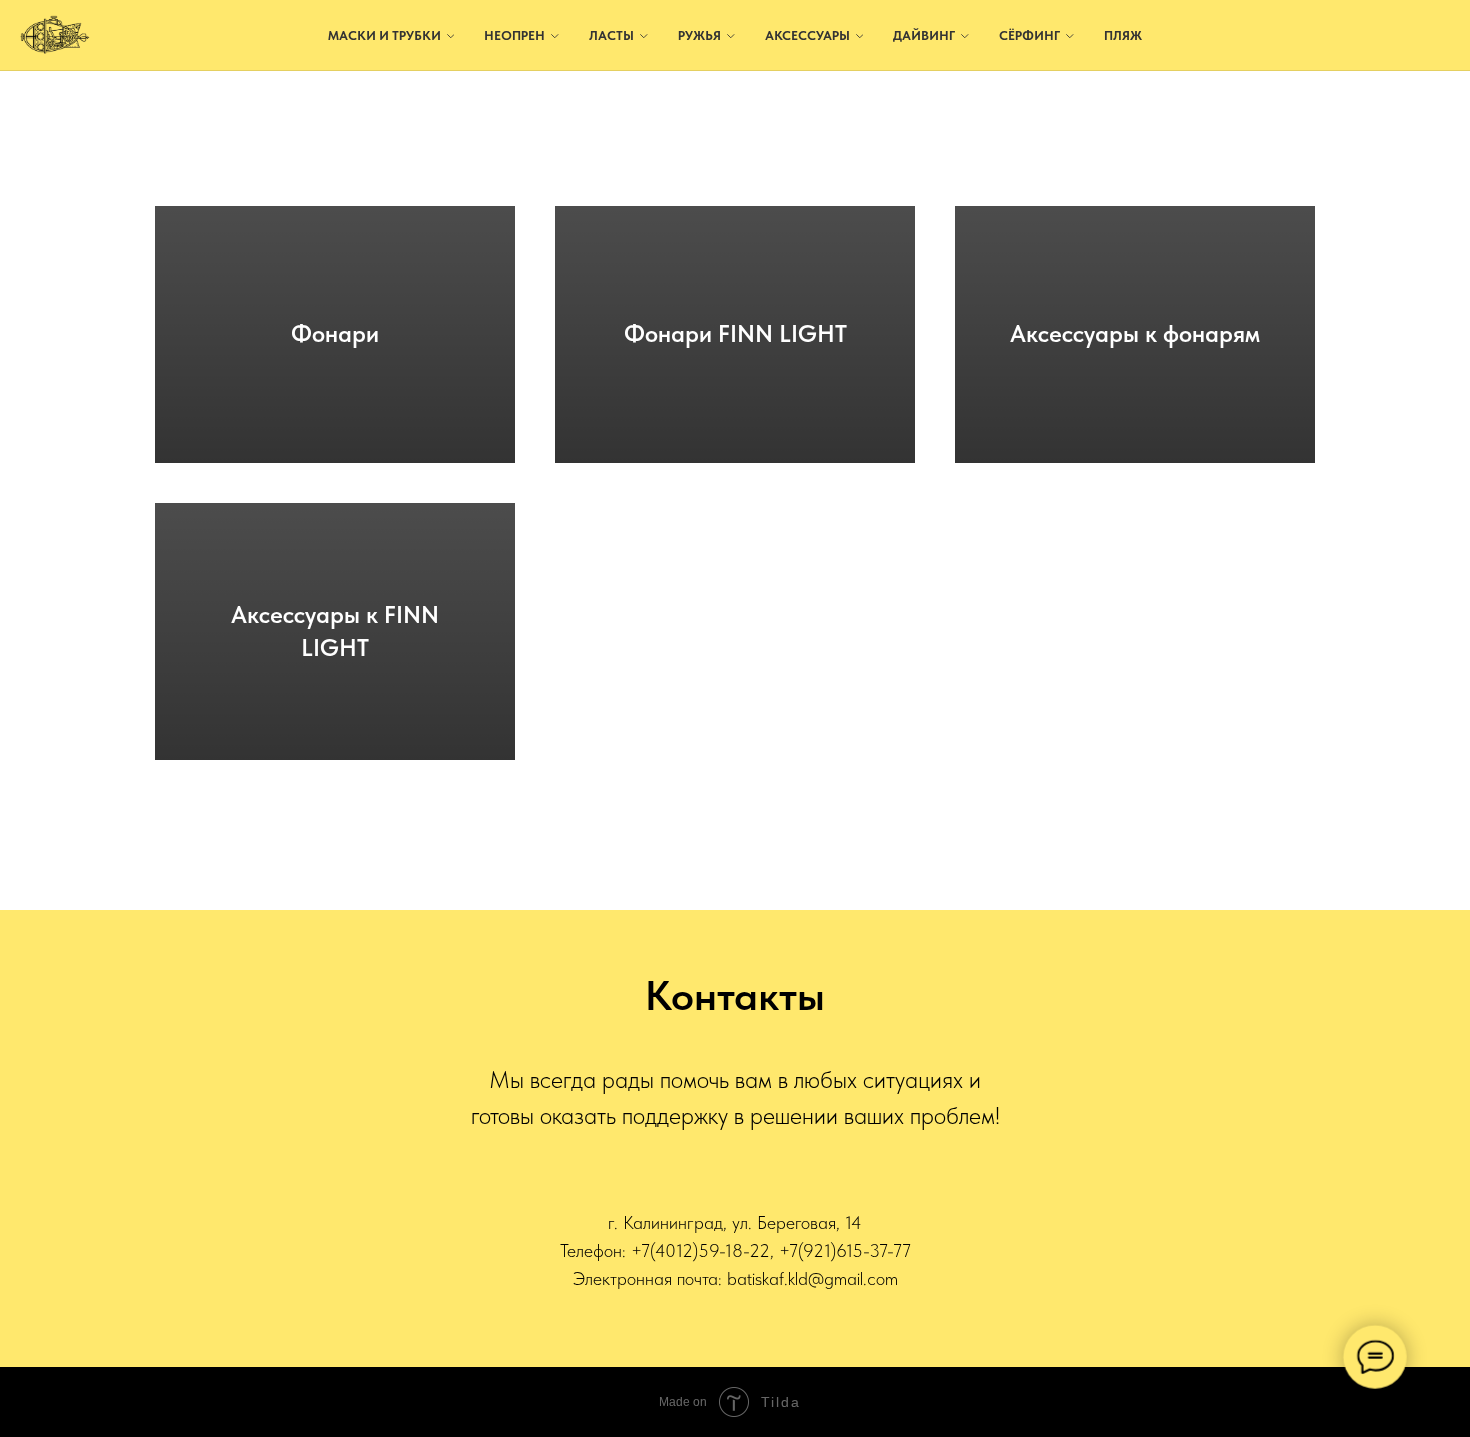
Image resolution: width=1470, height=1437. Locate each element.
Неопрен (514, 35)
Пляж (1123, 35)
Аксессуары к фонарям (1135, 333)
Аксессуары (807, 35)
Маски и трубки (384, 35)
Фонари (335, 333)
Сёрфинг (1029, 35)
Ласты (611, 35)
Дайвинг (924, 35)
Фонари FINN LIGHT (735, 333)
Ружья (699, 35)
